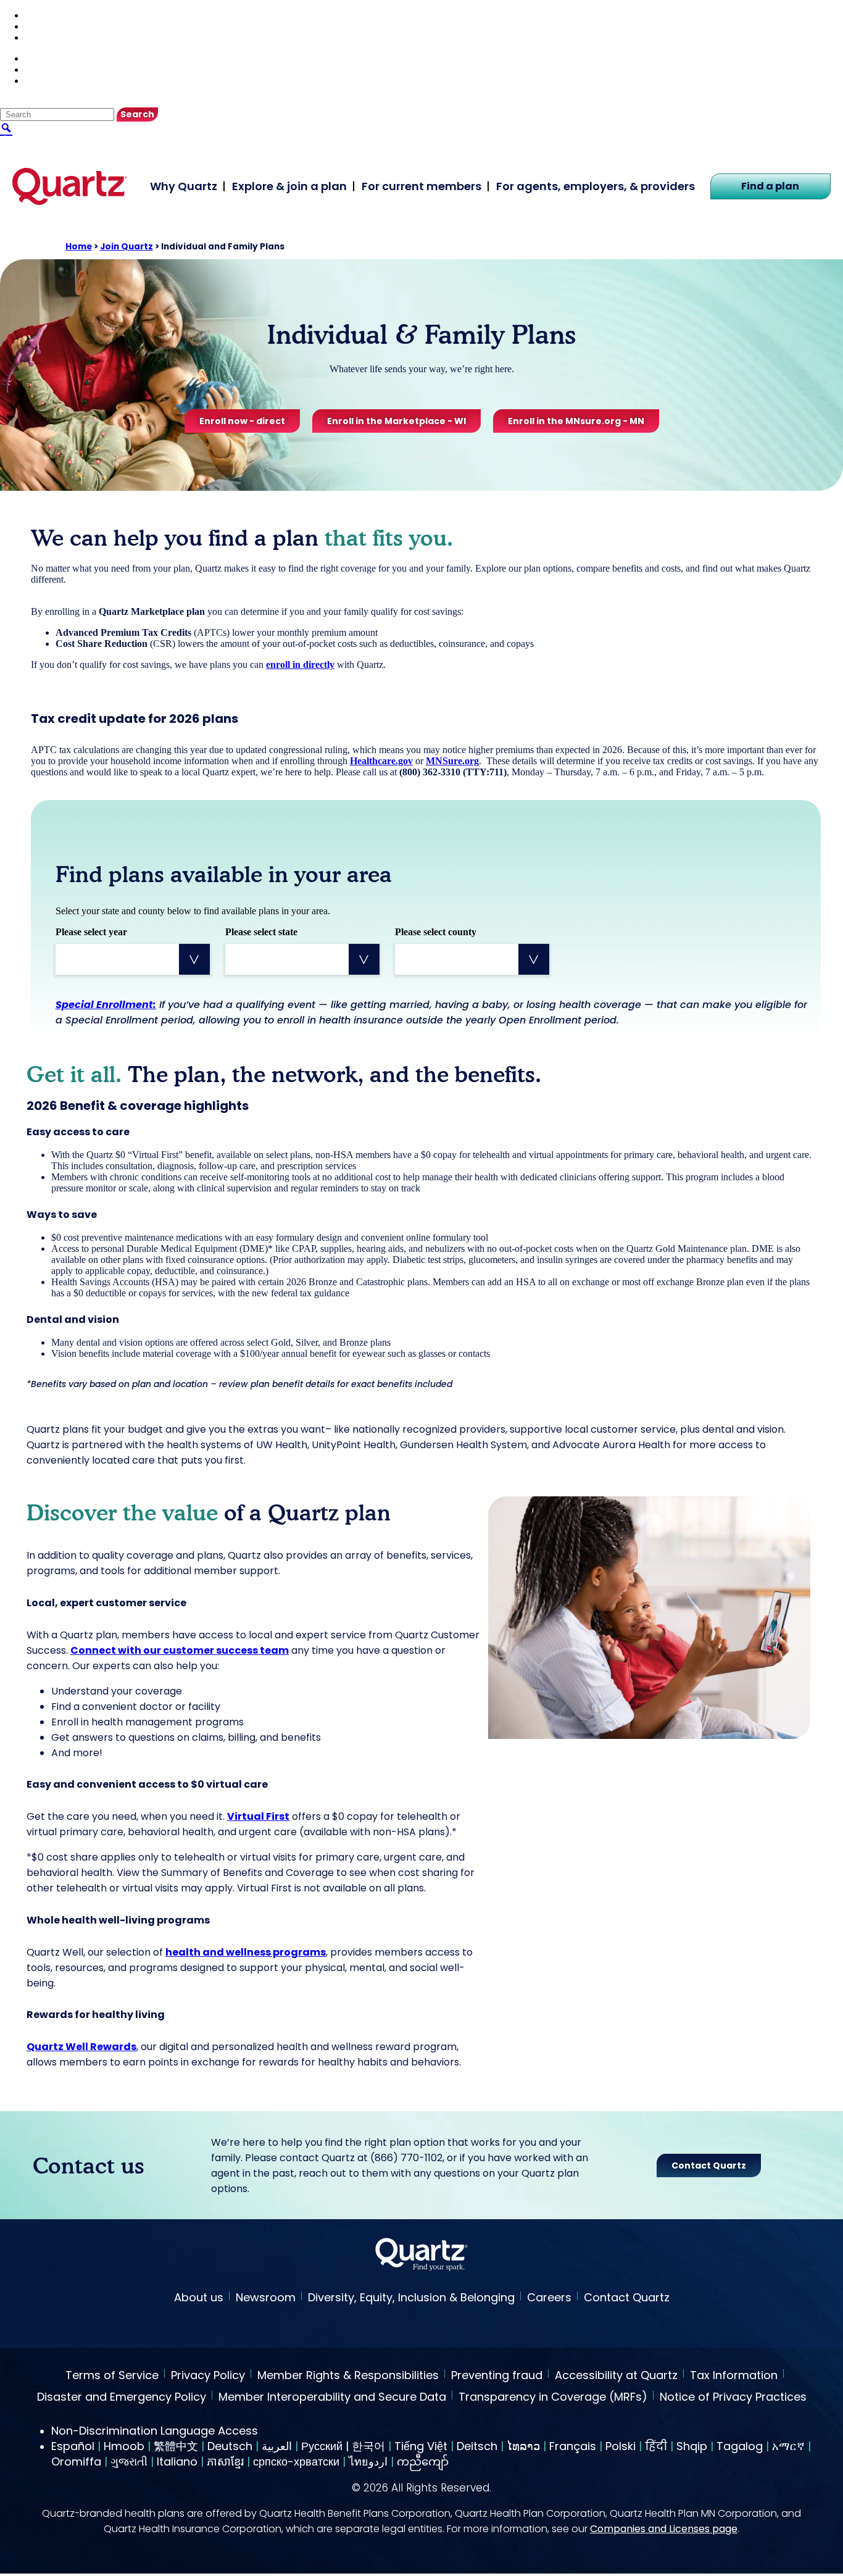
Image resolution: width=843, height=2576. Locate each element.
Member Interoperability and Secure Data (332, 2398)
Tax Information (734, 2376)
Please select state (261, 932)
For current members (421, 186)
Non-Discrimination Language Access (155, 2431)
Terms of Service (112, 2376)
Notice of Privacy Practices (733, 2398)
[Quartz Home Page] (421, 2256)
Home (79, 247)
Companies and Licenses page (664, 2529)
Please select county (436, 932)
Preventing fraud (497, 2376)
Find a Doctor (54, 15)
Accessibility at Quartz (616, 2376)
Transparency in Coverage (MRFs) (553, 2398)
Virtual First (258, 1816)
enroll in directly (300, 665)
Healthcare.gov (381, 761)
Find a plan (770, 186)
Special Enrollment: (106, 1005)
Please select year (91, 932)
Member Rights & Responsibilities (348, 2376)
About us (199, 2297)
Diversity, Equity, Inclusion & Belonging (411, 2297)
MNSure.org (452, 761)
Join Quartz (127, 247)
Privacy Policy (208, 2376)
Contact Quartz (627, 2297)
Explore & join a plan (289, 186)
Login (37, 37)
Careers (549, 2297)
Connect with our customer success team (180, 1650)
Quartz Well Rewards (81, 2047)
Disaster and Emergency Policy (122, 2398)
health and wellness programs (246, 1952)
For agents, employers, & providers (596, 186)
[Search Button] (6, 127)
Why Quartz (184, 186)
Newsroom (266, 2297)
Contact (41, 26)
